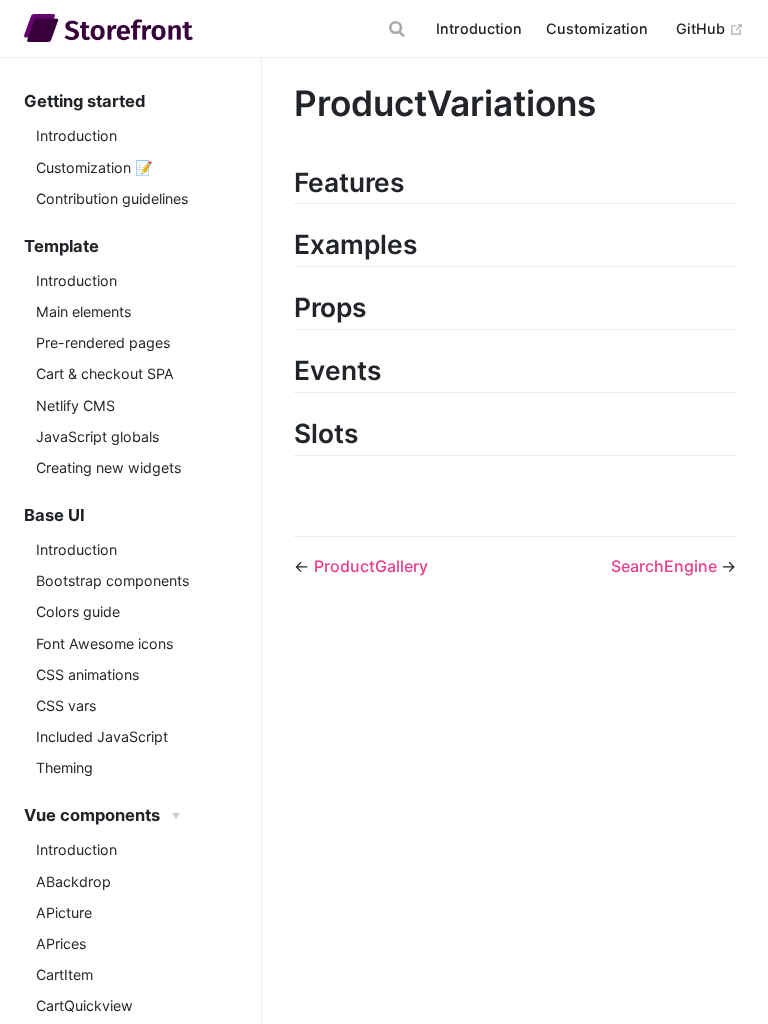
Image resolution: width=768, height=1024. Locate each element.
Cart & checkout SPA (105, 373)
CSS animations (87, 674)
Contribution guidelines (112, 198)
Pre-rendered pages (103, 342)
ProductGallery (371, 566)
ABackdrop (73, 881)
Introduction (479, 28)
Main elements (83, 311)
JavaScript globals (97, 436)
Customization (597, 28)
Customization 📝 (94, 167)
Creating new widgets (108, 467)
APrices (61, 943)
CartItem (64, 974)
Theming (64, 767)
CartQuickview (84, 1005)
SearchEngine (666, 566)
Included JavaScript (102, 736)
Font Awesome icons (104, 643)
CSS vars (66, 705)
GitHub (710, 28)
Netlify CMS (75, 405)
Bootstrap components (112, 580)
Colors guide (78, 611)
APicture (64, 912)
